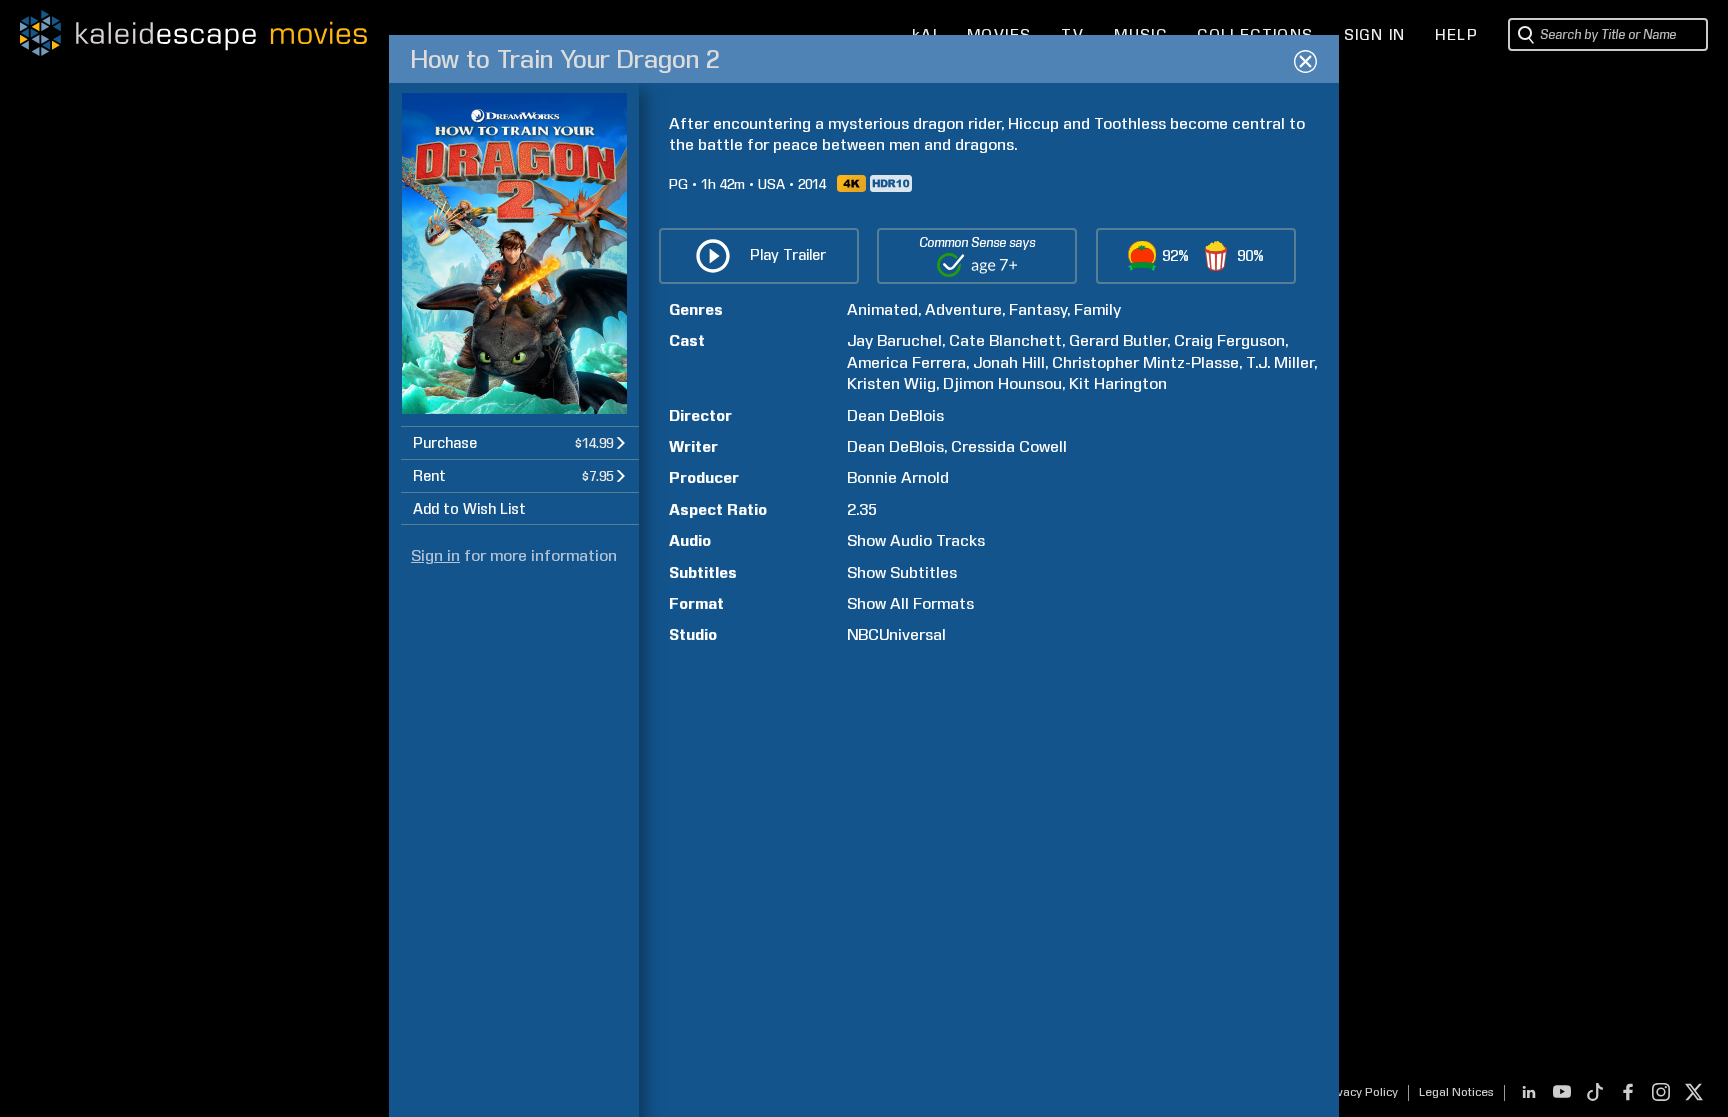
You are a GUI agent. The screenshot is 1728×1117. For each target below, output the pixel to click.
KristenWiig (891, 383)
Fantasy (1038, 309)
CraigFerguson (1229, 340)
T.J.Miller (1280, 362)
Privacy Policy (1359, 1092)
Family (1097, 309)
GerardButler (1118, 340)
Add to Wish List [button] (469, 509)
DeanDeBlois (895, 415)
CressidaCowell (1009, 446)
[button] (520, 442)
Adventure (963, 309)
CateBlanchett (1005, 340)
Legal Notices (1456, 1092)
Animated (882, 309)
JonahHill (1009, 362)
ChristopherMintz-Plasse (1145, 362)
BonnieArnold (898, 477)
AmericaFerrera (906, 362)
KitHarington (1118, 383)
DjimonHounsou (1002, 383)
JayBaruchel (894, 340)
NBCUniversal (896, 634)
